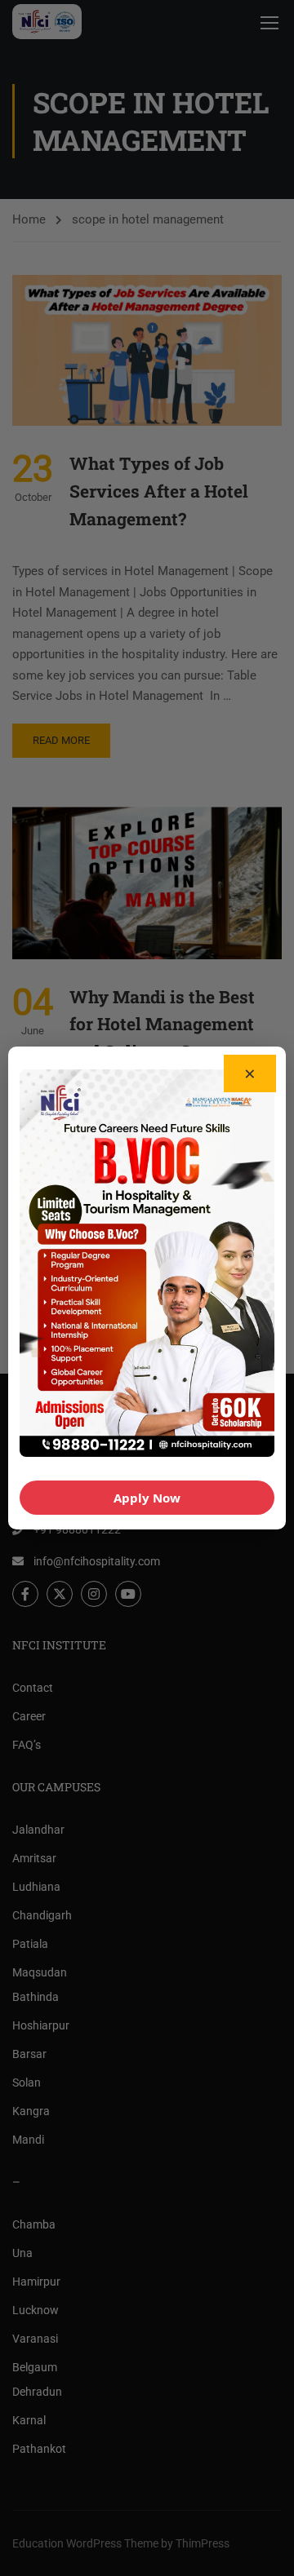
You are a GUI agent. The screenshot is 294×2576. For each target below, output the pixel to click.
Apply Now (147, 1498)
